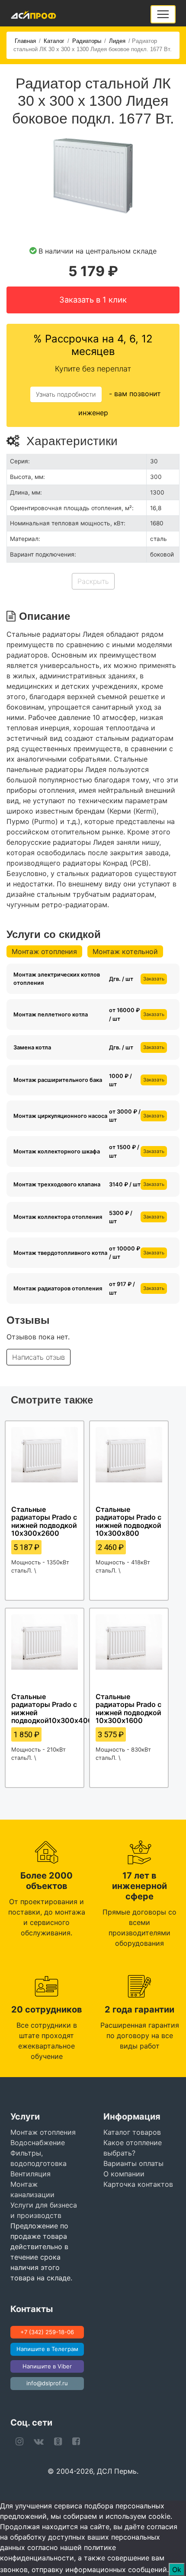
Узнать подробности (66, 394)
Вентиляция (30, 2174)
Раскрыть (93, 581)
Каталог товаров (132, 2132)
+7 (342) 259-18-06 (47, 2332)
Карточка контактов (138, 2184)
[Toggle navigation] (163, 14)
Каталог (54, 41)
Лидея (117, 41)
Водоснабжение (38, 2143)
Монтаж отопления (44, 951)
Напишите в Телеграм (47, 2349)
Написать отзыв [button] (38, 1357)
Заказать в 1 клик (93, 300)
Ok (177, 2569)
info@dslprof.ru (47, 2383)
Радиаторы (87, 41)
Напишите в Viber (47, 2366)
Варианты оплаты (133, 2163)
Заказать (154, 979)
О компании (124, 2174)
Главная (25, 41)
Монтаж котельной (125, 951)
